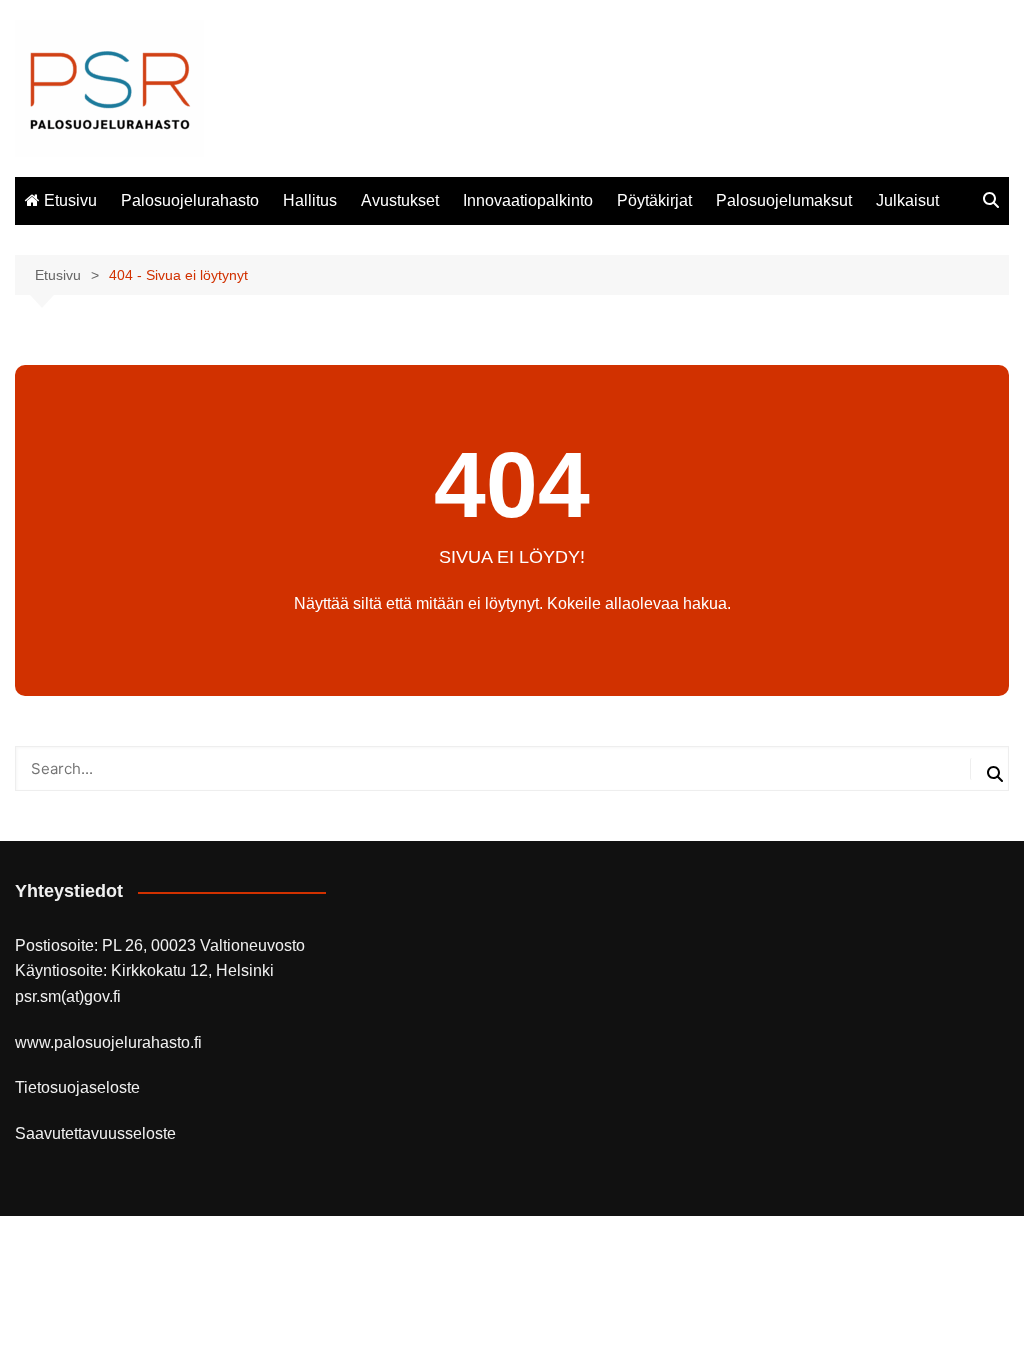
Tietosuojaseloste (77, 1087)
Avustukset (400, 200)
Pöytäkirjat (654, 200)
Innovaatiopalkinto (528, 200)
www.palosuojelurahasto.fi (108, 1042)
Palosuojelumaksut (784, 200)
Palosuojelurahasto (190, 200)
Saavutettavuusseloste (95, 1133)
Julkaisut (907, 200)
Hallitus (310, 200)
